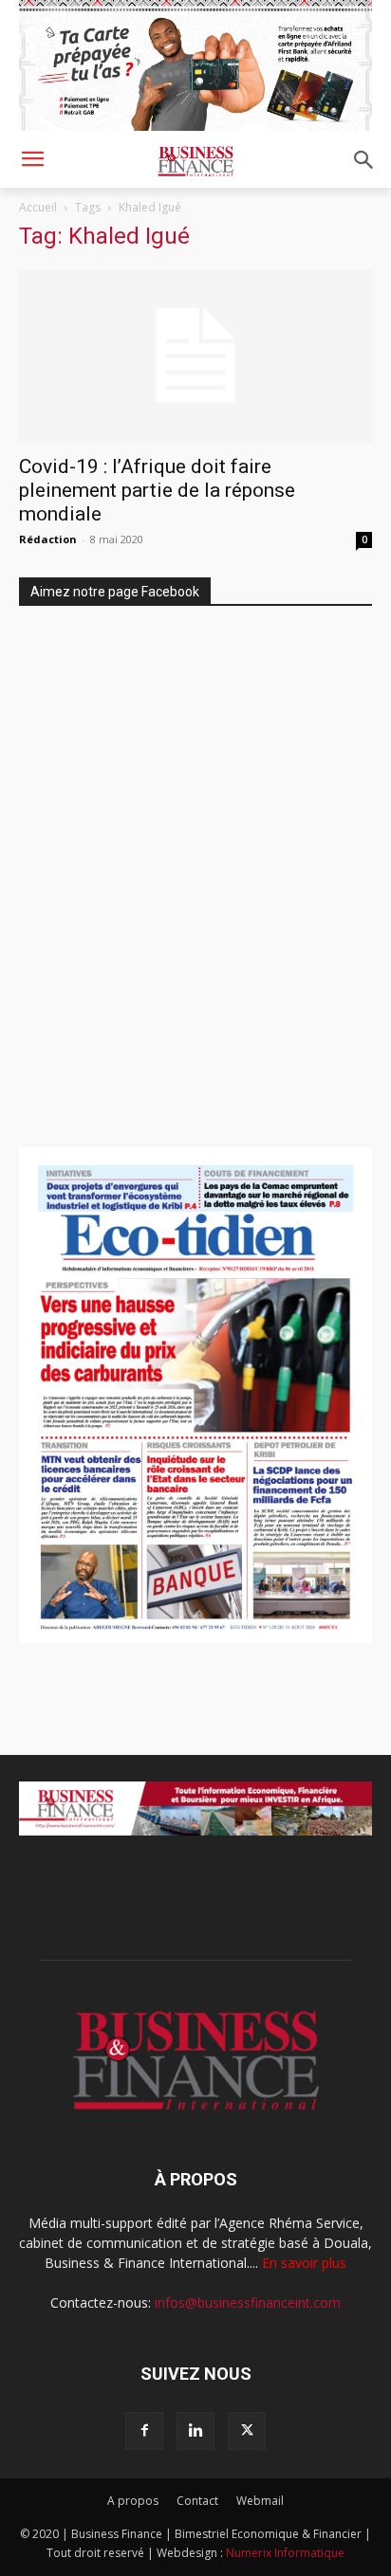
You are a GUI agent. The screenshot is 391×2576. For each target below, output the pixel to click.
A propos (133, 2501)
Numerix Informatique (285, 2553)
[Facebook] (144, 2431)
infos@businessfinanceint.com (248, 2302)
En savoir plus (304, 2263)
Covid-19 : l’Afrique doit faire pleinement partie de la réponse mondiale (157, 490)
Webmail (260, 2501)
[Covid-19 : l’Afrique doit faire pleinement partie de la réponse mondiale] (195, 356)
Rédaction (48, 539)
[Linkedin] (195, 2431)
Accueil (38, 207)
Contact (197, 2501)
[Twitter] (247, 2431)
